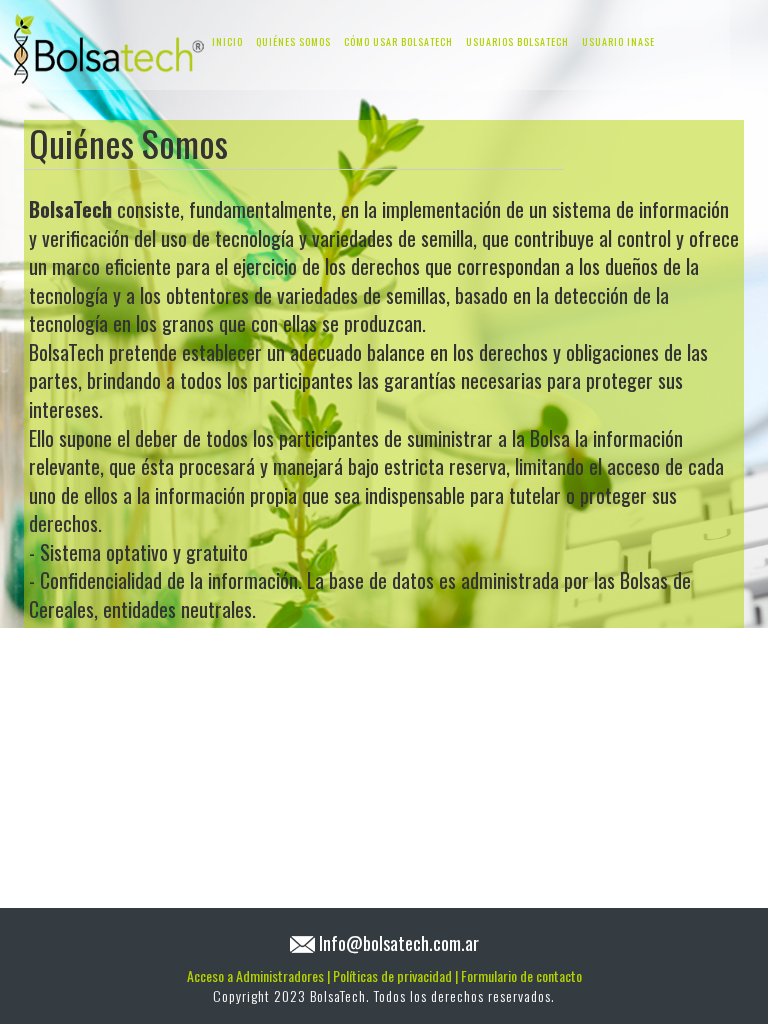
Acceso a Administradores (258, 975)
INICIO (227, 42)
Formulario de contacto (521, 975)
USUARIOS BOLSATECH (517, 42)
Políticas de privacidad (395, 975)
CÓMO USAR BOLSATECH (398, 42)
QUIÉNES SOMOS (293, 42)
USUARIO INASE (618, 42)
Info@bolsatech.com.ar (399, 942)
